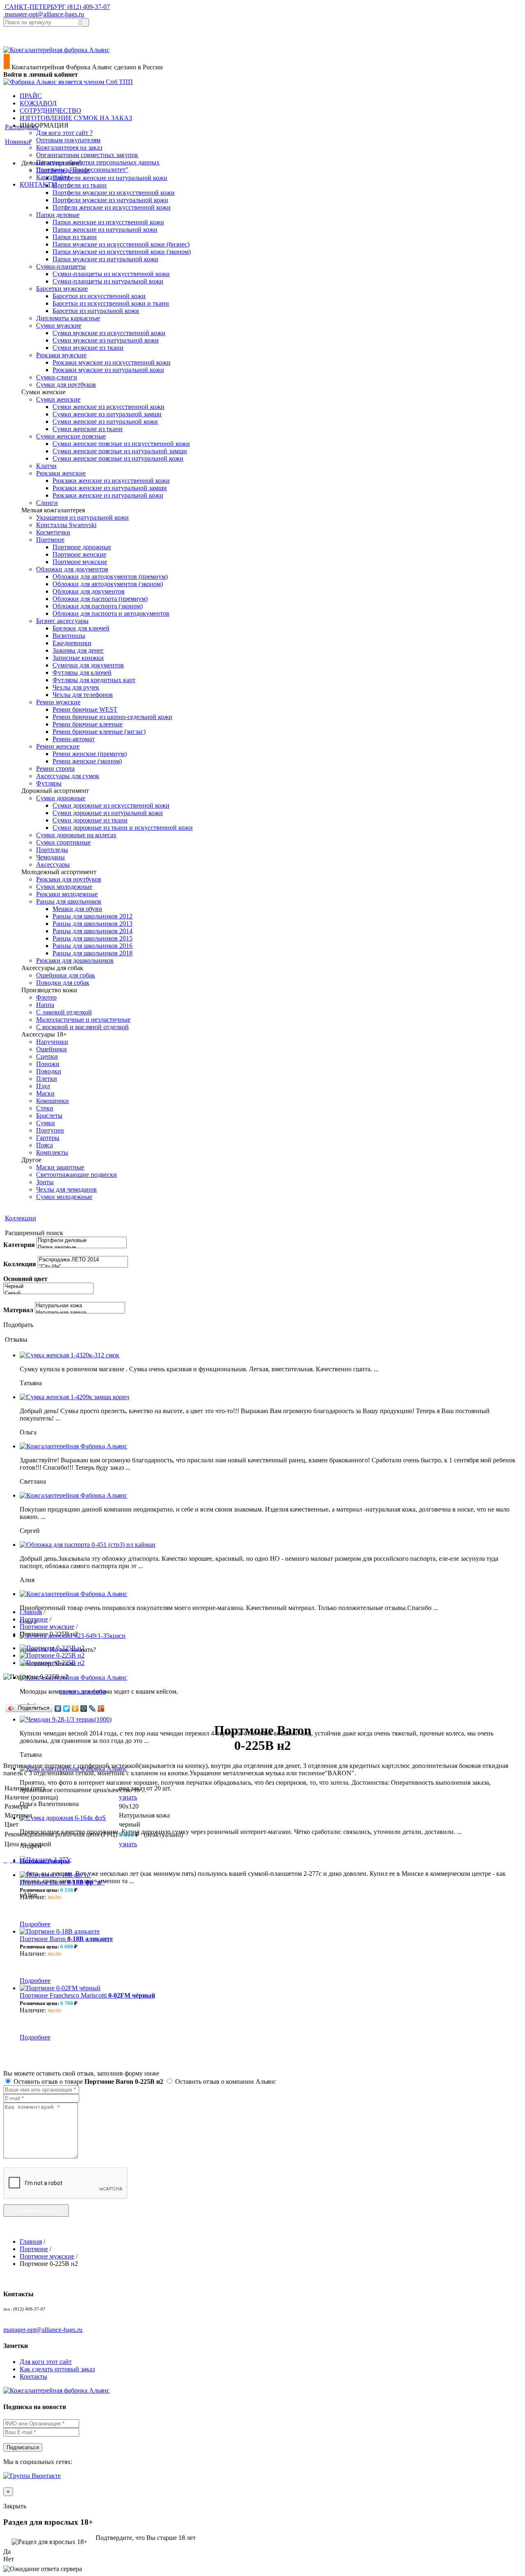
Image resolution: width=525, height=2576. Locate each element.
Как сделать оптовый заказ (57, 2369)
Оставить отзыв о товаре (88, 2082)
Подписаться (23, 2447)
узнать (128, 1797)
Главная (31, 1612)
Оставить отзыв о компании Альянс (225, 2082)
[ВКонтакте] (58, 1708)
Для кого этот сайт (46, 2362)
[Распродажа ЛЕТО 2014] (83, 1260)
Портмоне (34, 1619)
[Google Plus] (101, 1708)
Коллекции (21, 1218)
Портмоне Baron (62, 1882)
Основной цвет (25, 1279)
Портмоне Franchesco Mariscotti (87, 1995)
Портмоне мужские (47, 1627)
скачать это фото (83, 1691)
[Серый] (48, 1294)
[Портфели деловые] (82, 1241)
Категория (19, 1245)
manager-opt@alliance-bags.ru (44, 14)
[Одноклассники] (75, 1708)
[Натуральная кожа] (80, 1306)
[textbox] (41, 22)
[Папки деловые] (82, 1248)
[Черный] (48, 1287)
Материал (18, 1310)
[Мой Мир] (84, 1708)
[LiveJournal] (92, 1708)
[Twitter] (67, 1708)
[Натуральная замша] (80, 1313)
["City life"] (83, 1267)
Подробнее (35, 1924)
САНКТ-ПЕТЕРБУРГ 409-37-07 (57, 7)
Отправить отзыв (36, 2211)
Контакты (33, 2376)
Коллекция (20, 1264)
